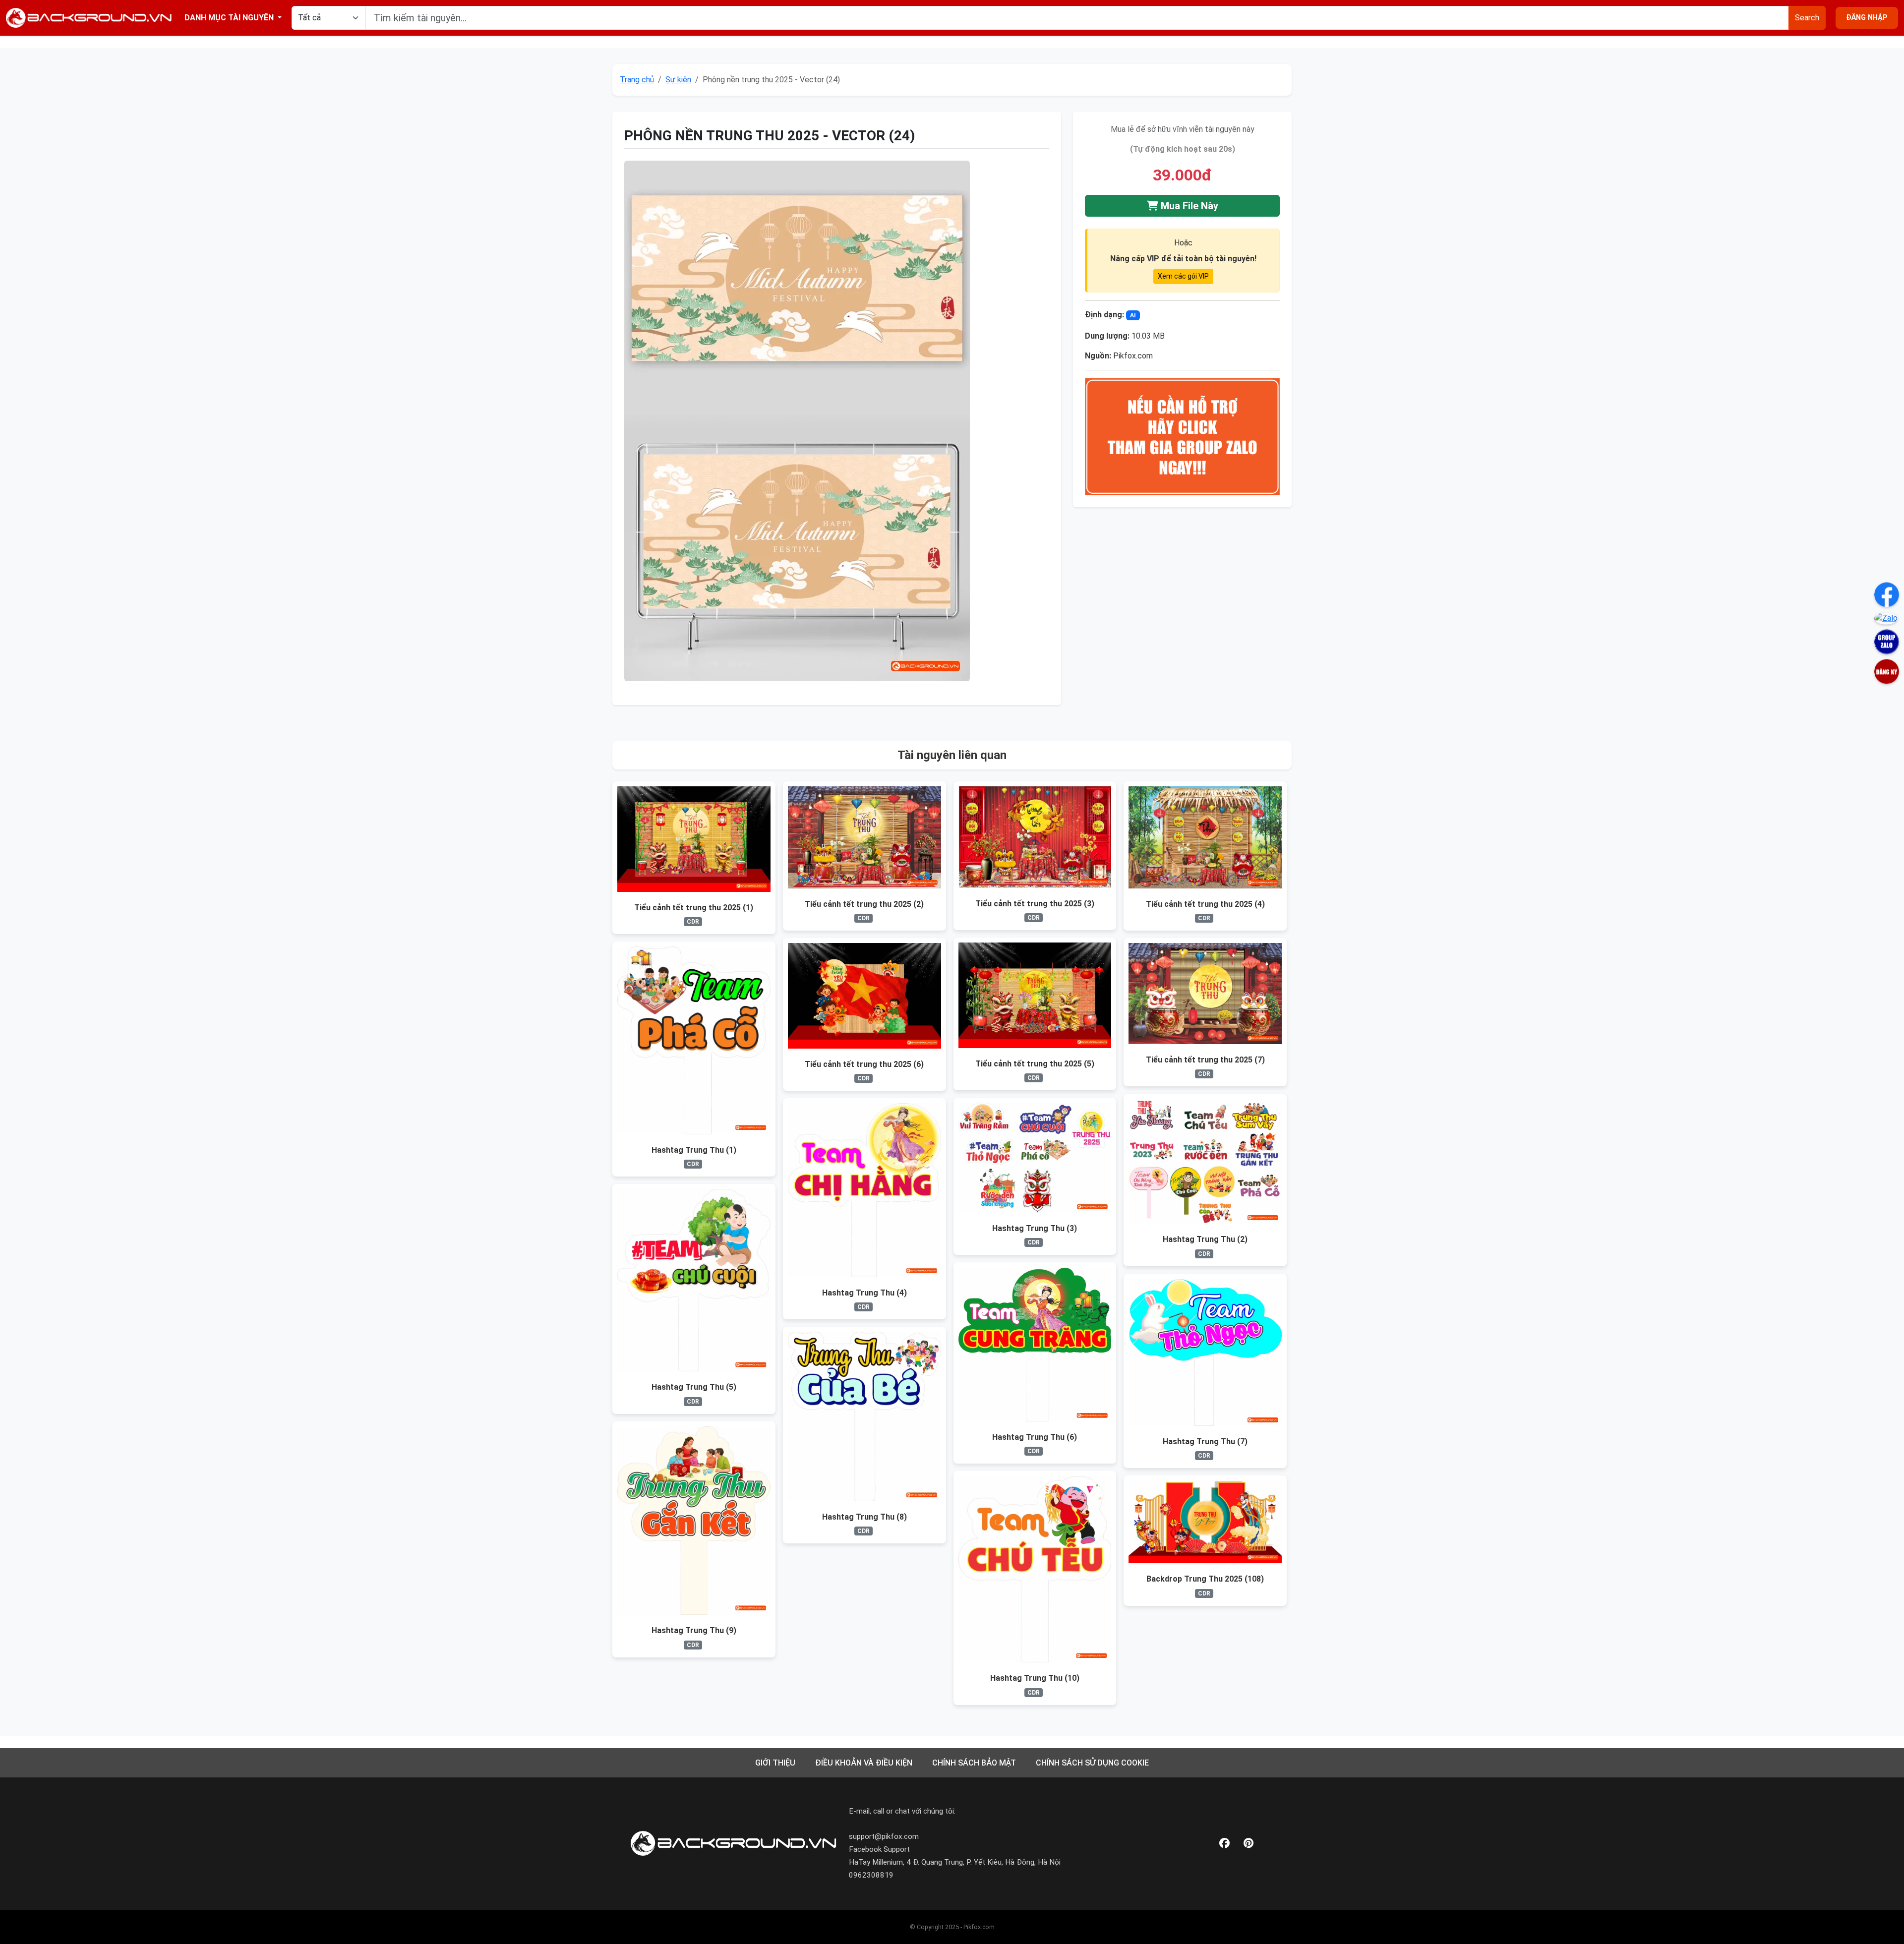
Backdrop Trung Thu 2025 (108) (1205, 1579)
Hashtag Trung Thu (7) (1205, 1442)
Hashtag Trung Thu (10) (1035, 1678)
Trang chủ (637, 80)
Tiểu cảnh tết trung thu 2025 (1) (694, 908)
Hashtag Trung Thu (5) (694, 1387)
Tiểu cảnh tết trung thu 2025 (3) (1035, 904)
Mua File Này (1188, 206)
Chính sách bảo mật (974, 1763)
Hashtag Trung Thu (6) (1035, 1437)
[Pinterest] (1249, 1844)
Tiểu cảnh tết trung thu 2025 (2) (864, 904)
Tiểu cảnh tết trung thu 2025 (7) (1205, 1060)
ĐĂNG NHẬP (1867, 18)
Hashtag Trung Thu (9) (694, 1630)
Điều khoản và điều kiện (864, 1763)
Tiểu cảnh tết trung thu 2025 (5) (1035, 1064)
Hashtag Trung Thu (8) (864, 1517)
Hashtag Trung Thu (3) (1035, 1228)
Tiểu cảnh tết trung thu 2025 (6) (864, 1064)
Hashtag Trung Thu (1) (694, 1150)
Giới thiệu (775, 1763)
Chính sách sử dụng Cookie (1092, 1763)
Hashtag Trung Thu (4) (864, 1293)
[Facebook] (1224, 1844)
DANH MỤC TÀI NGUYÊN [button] (230, 18)
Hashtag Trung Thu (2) (1205, 1239)
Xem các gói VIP (1183, 276)
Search (1807, 18)
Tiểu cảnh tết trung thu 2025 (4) (1205, 904)
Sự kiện (678, 80)
